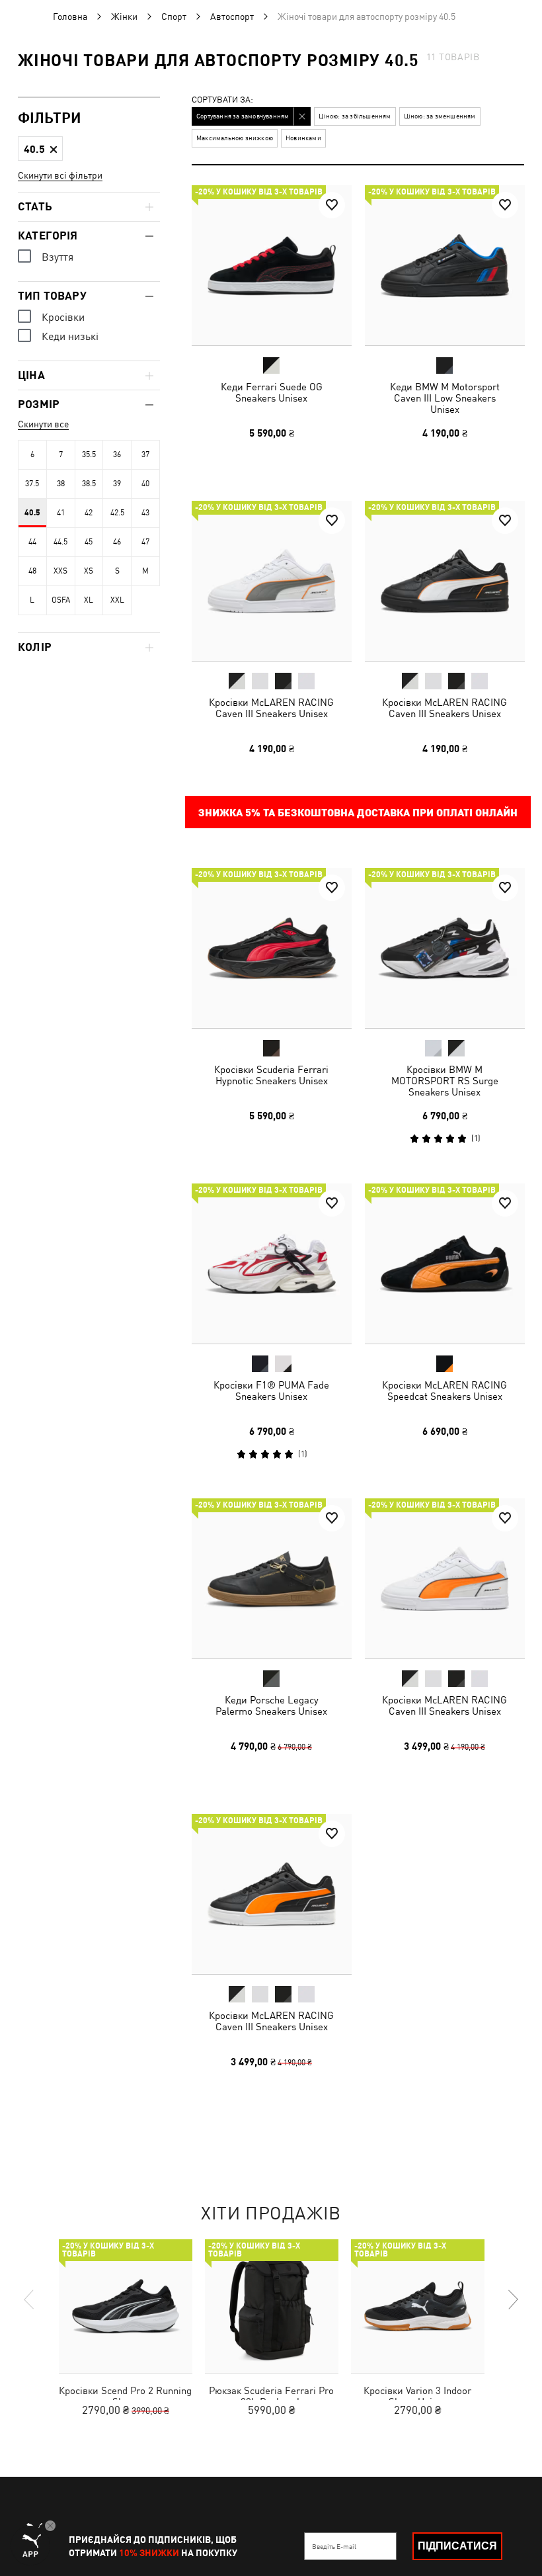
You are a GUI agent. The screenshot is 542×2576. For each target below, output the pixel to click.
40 (145, 484)
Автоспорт (232, 17)
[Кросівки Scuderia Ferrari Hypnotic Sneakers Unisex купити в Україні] (272, 948)
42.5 (117, 513)
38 (61, 484)
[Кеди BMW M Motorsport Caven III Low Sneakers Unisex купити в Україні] (445, 265)
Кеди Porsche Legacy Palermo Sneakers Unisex (271, 1705)
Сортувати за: (222, 100)
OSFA (61, 600)
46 (117, 542)
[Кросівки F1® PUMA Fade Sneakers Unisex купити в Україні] (272, 1264)
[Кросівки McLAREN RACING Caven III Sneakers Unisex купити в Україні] (272, 581)
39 (117, 484)
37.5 (32, 484)
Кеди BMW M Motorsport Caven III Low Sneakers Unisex (444, 398)
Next (512, 2299)
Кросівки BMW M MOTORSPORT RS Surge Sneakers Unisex (444, 1081)
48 (32, 571)
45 (89, 542)
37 (145, 454)
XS (89, 571)
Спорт (174, 17)
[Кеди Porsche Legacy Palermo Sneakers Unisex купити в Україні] (272, 1578)
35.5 (89, 454)
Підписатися (457, 2546)
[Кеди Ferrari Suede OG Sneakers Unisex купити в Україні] (272, 265)
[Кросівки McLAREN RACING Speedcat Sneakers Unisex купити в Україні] (445, 1264)
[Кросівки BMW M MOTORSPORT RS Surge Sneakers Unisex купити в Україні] (445, 948)
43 (145, 513)
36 (117, 454)
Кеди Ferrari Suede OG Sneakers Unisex (272, 392)
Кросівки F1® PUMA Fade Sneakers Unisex (271, 1390)
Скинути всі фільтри (60, 175)
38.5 (89, 484)
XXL (117, 600)
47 (145, 542)
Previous (30, 2299)
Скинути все (43, 424)
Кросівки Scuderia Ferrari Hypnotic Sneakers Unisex (271, 1075)
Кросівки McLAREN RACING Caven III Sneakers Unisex (271, 707)
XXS (60, 571)
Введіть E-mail (334, 2546)
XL (89, 600)
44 (32, 542)
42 (89, 513)
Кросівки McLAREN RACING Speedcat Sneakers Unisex (445, 1390)
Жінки (124, 17)
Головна (70, 17)
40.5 (32, 513)
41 (61, 513)
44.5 (60, 542)
